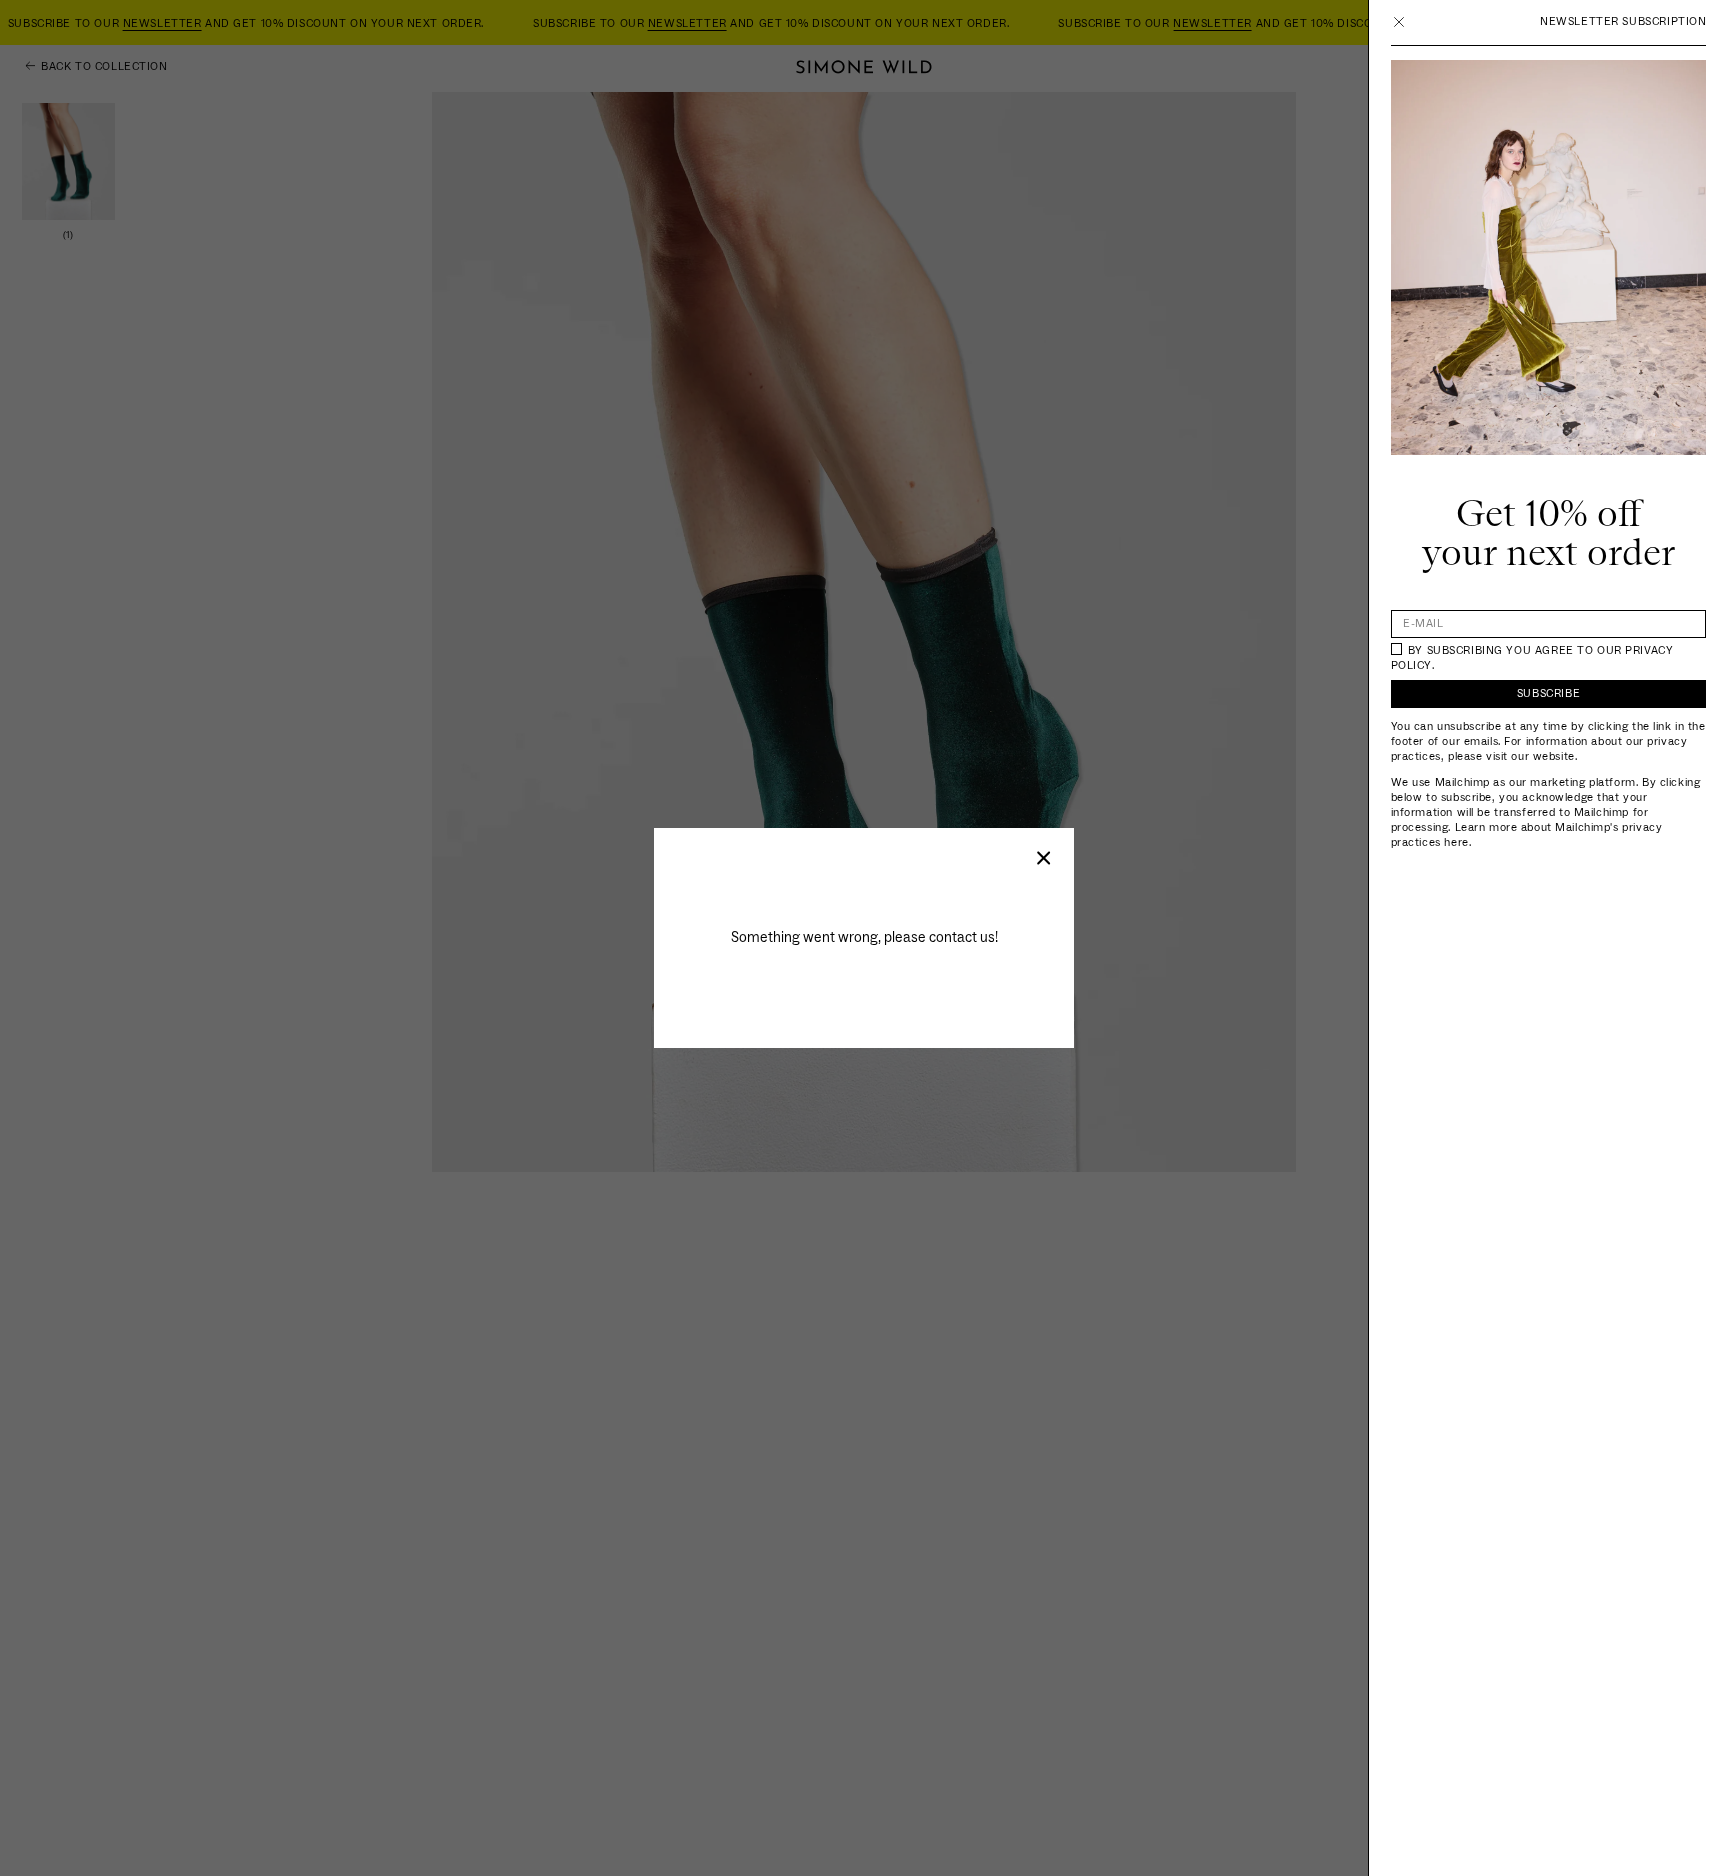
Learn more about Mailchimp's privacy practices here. (1527, 835)
